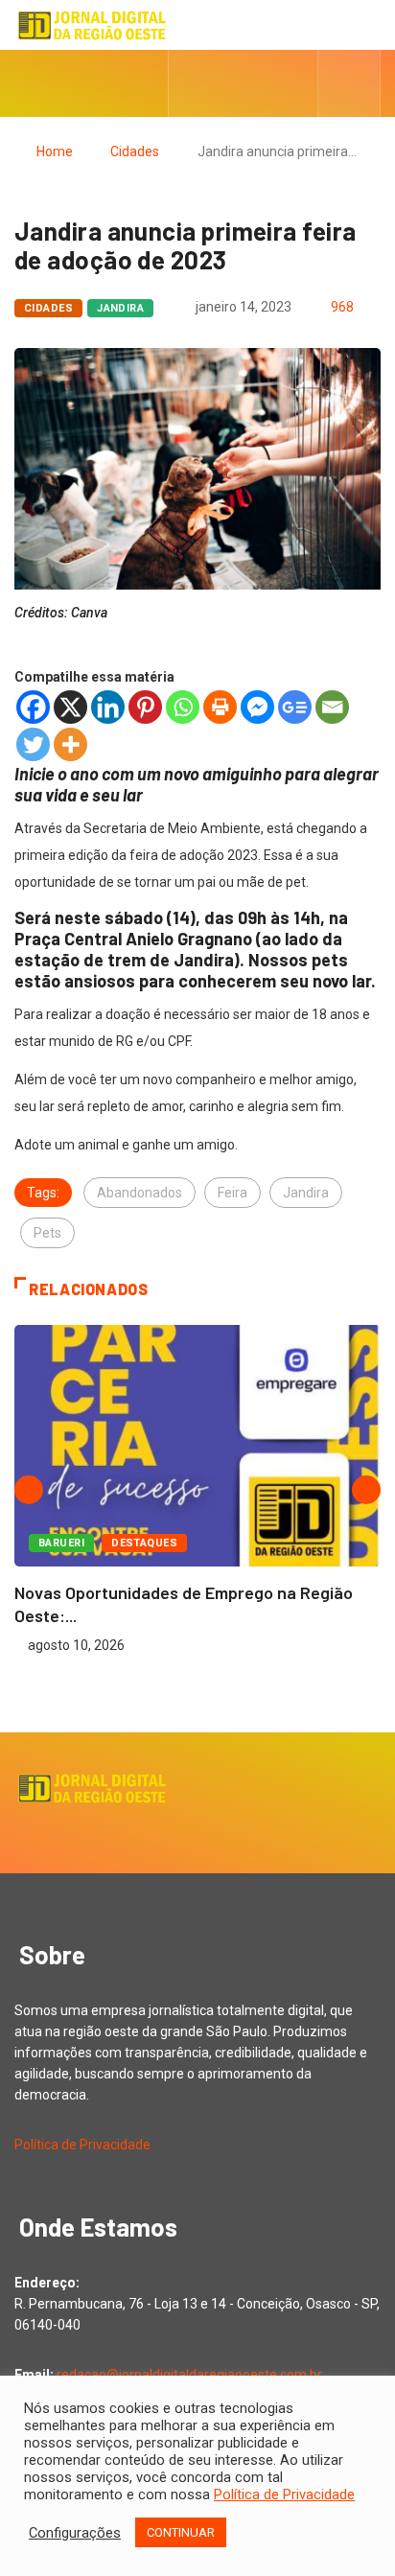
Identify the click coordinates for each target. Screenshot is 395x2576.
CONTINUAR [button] (181, 2532)
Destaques (144, 1543)
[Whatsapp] (183, 707)
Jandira (120, 308)
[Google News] (295, 707)
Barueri (61, 1543)
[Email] (332, 707)
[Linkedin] (108, 707)
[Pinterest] (145, 707)
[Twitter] (33, 744)
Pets (47, 1233)
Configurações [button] (75, 2533)
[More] (70, 744)
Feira (232, 1193)
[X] (70, 707)
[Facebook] (33, 707)
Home (55, 151)
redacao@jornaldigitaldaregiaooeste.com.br (189, 2375)
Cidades (135, 151)
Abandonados (139, 1193)
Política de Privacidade (82, 2145)
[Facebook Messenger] (257, 707)
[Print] (220, 707)
